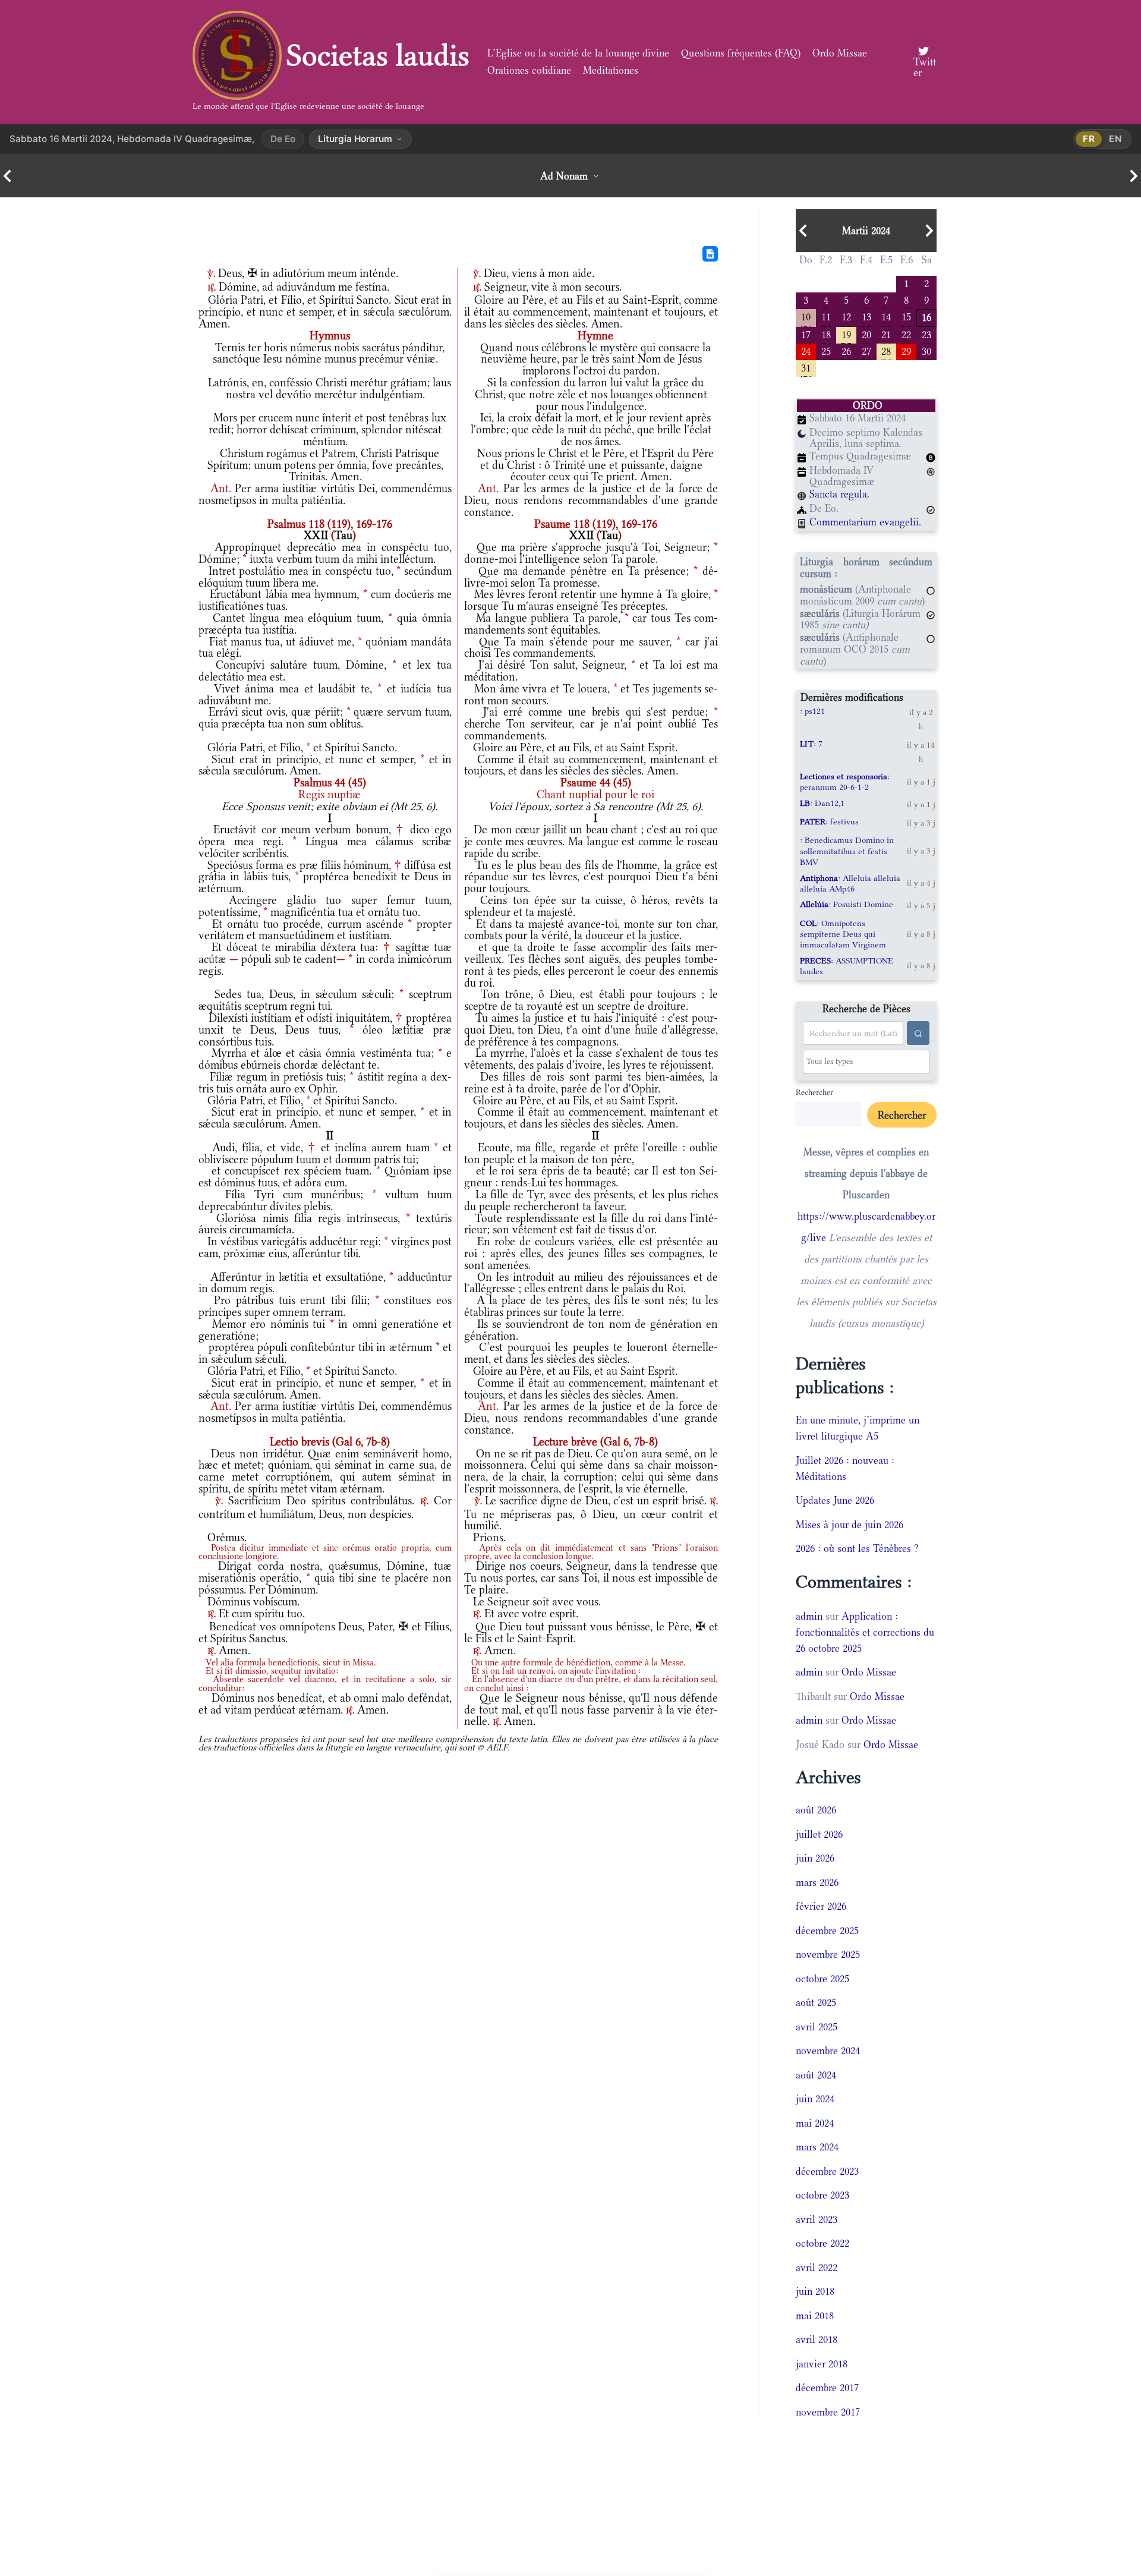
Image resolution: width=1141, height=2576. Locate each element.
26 (846, 350)
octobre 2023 (822, 2195)
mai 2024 (815, 2123)
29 (906, 350)
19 (846, 334)
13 (866, 316)
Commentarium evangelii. (865, 522)
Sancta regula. (839, 494)
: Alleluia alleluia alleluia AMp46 (850, 883)
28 (886, 350)
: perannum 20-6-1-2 (845, 782)
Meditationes (611, 70)
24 (806, 350)
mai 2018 (815, 2316)
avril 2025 (817, 2027)
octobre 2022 (822, 2243)
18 (826, 334)
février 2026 (821, 1906)
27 (866, 350)
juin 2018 (815, 2291)
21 (886, 334)
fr (1089, 139)
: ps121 (812, 711)
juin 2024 (815, 2099)
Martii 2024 (866, 231)
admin (809, 1616)
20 (866, 334)
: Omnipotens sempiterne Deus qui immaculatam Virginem (843, 934)
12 (846, 316)
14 (886, 316)
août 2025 (816, 2002)
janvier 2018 (822, 2364)
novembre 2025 (828, 1954)
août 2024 (816, 2075)
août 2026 (816, 1810)
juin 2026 (815, 1858)
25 (826, 350)
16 (926, 317)
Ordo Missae (840, 53)
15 (906, 316)
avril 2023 (817, 2219)
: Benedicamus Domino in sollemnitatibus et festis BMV (847, 851)
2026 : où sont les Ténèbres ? (857, 1548)
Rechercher (814, 1092)
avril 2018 (817, 2339)
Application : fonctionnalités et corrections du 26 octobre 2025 (865, 1632)
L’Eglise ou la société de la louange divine (578, 53)
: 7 (811, 744)
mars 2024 (817, 2147)
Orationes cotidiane (529, 70)
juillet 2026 (819, 1834)
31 (806, 367)
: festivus (829, 821)
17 (806, 334)
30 (926, 350)
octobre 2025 (822, 1979)
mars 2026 (817, 1882)
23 (926, 334)
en (1115, 139)
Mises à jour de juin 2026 (850, 1525)
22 (906, 334)
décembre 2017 (827, 2388)
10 (806, 316)
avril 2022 (817, 2268)
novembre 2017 (828, 2412)
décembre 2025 (827, 1931)
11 (826, 316)
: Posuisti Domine (847, 904)
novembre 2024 (828, 2051)
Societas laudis (378, 55)
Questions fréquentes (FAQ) (741, 53)
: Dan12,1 (822, 803)
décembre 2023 (827, 2171)
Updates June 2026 (835, 1500)
